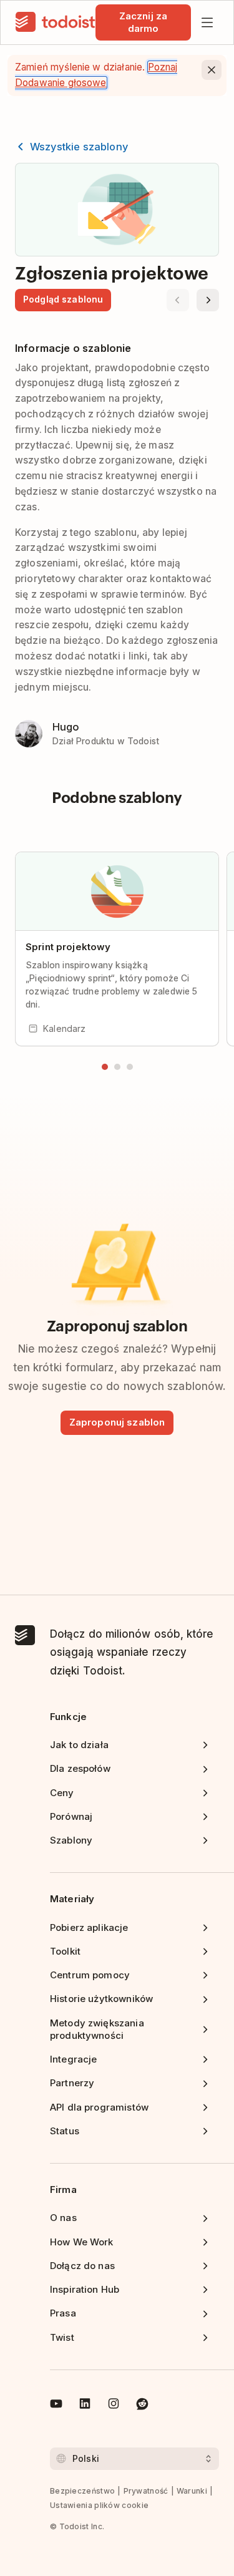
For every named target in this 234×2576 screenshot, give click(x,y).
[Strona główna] (56, 22)
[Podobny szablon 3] (130, 1067)
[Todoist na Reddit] (142, 2406)
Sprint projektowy (68, 947)
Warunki (192, 2491)
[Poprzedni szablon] (178, 300)
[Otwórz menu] (207, 22)
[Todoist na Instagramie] (114, 2406)
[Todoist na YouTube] (56, 2406)
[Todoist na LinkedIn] (85, 2406)
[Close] (212, 70)
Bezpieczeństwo (82, 2491)
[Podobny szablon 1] (105, 1067)
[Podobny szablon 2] (117, 1067)
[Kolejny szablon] (208, 300)
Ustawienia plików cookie (99, 2505)
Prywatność (146, 2491)
